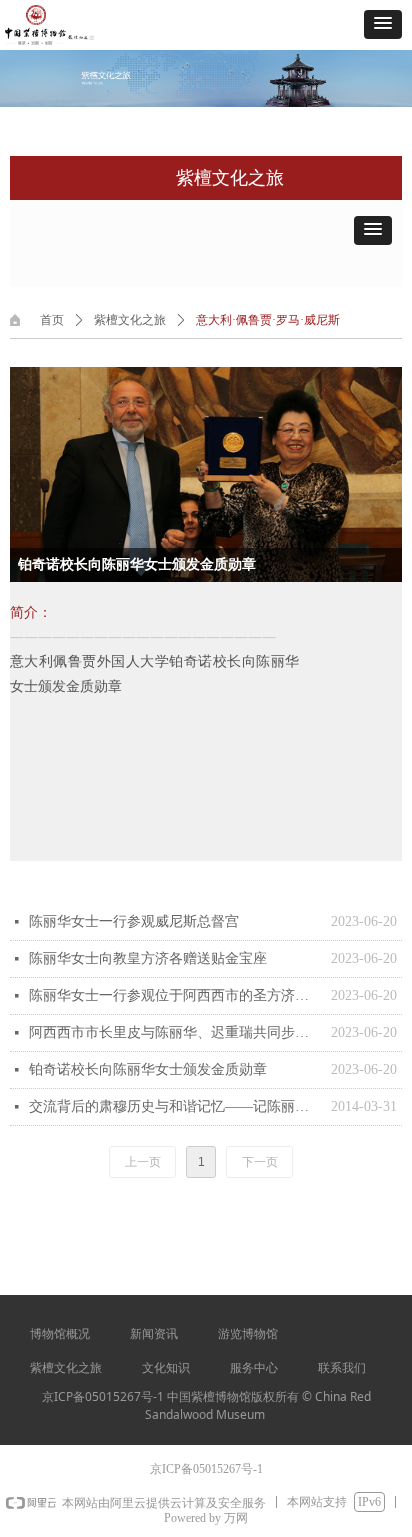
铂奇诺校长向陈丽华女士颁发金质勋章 (148, 1069)
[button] (383, 24)
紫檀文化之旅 (130, 320)
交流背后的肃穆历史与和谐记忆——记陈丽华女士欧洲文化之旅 (175, 1106)
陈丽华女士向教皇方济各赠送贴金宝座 (148, 958)
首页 (52, 320)
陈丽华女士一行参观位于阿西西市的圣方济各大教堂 (175, 995)
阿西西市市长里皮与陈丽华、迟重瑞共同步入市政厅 (175, 1032)
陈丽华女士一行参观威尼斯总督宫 (134, 921)
